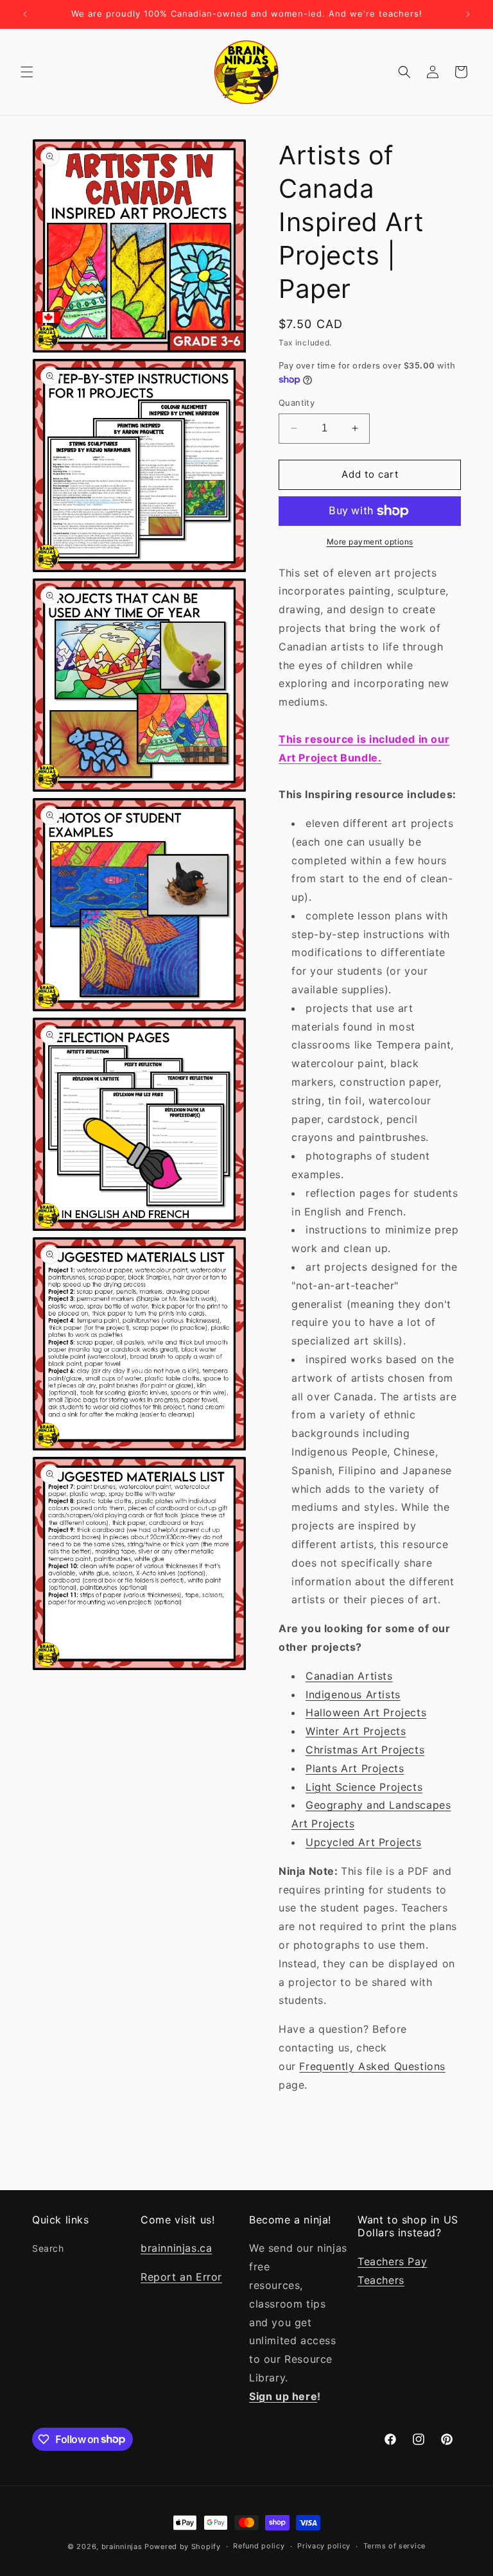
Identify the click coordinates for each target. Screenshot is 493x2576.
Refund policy (259, 2546)
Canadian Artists (349, 1676)
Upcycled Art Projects (364, 1842)
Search (48, 2248)
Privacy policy (324, 2546)
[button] (27, 72)
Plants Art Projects (355, 1768)
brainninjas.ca (176, 2248)
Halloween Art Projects (366, 1712)
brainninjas (122, 2546)
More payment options (370, 542)
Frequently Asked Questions (372, 2066)
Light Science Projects (364, 1787)
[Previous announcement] (25, 14)
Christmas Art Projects (365, 1750)
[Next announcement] (468, 14)
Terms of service (394, 2546)
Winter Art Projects (356, 1731)
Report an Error (181, 2277)
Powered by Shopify (183, 2546)
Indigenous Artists (353, 1694)
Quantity (297, 403)
